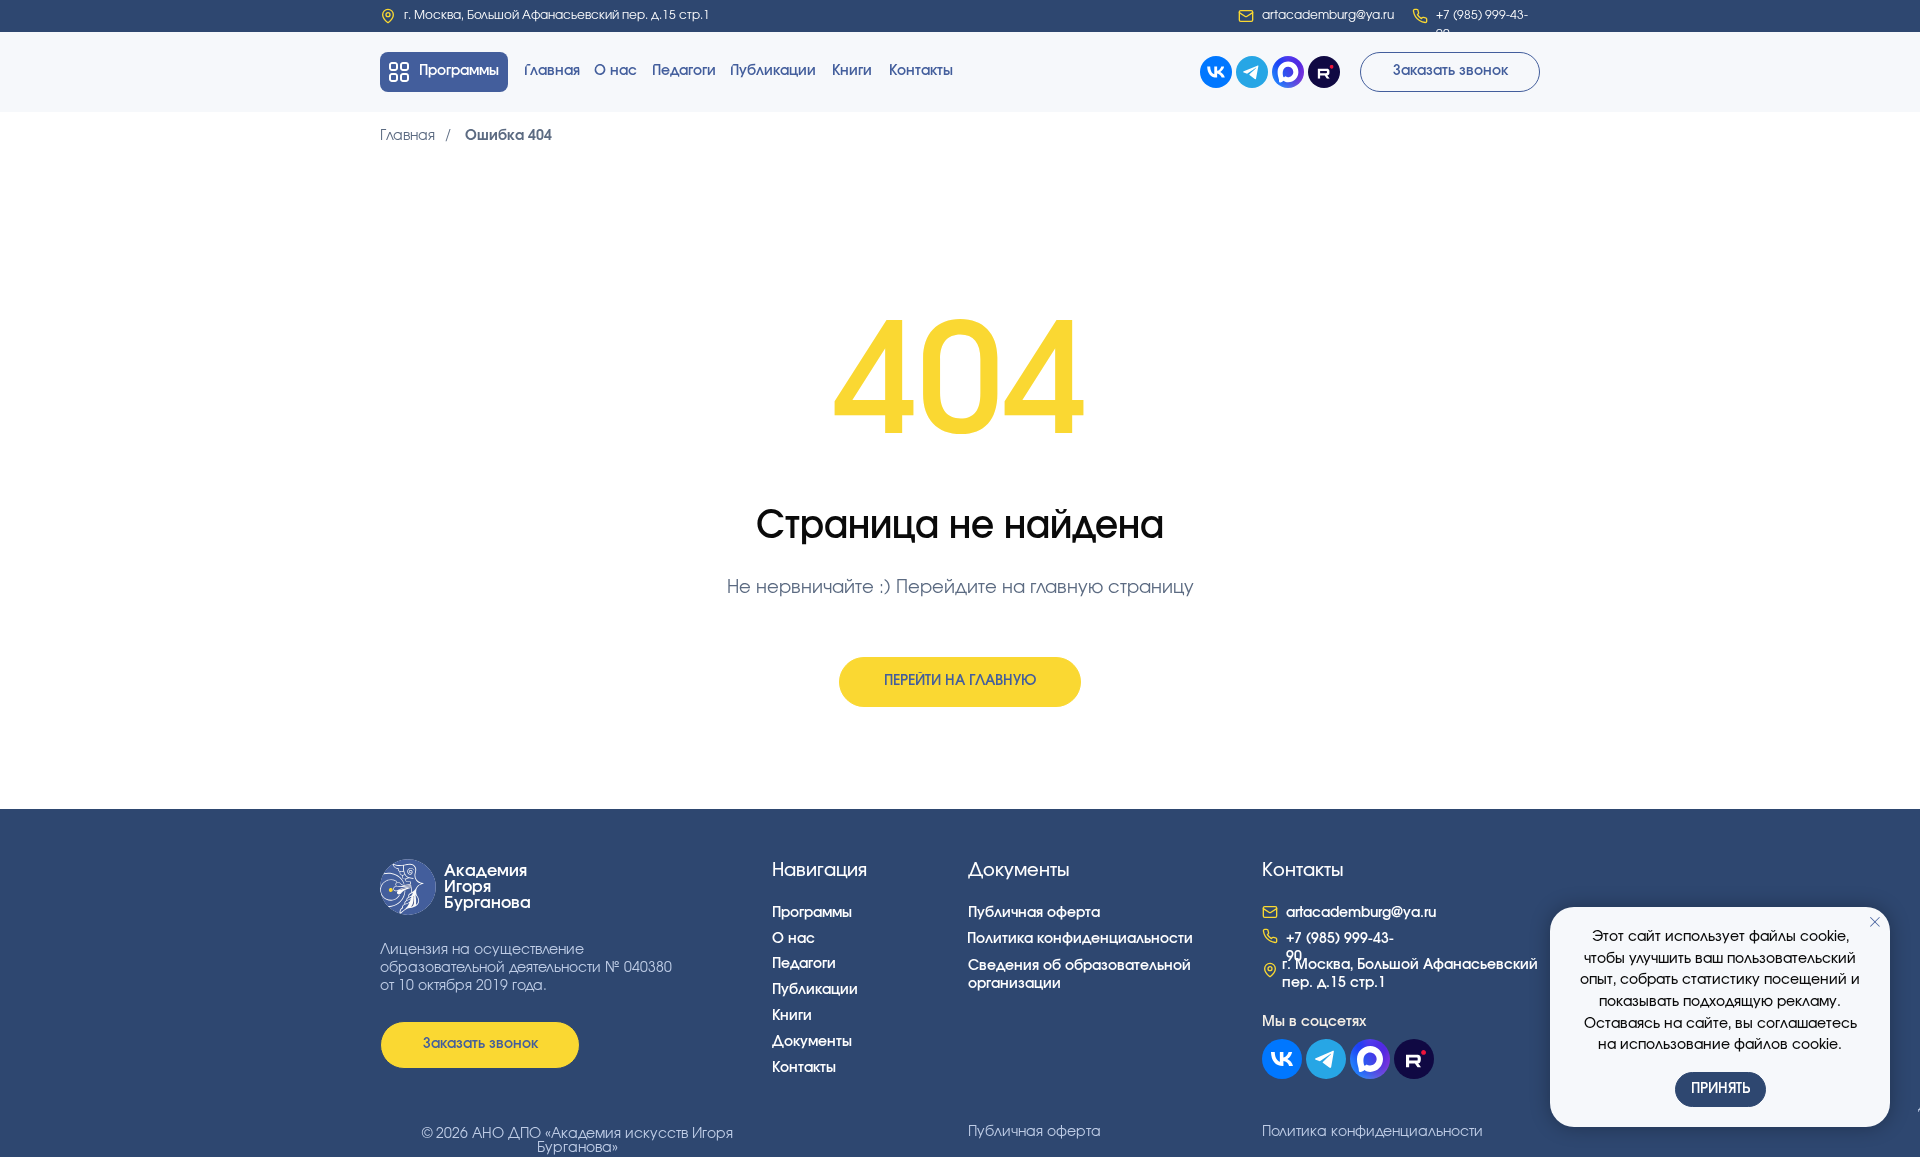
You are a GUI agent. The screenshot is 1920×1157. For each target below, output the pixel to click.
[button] (1450, 72)
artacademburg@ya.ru (1328, 15)
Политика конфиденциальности (1372, 1132)
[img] (388, 16)
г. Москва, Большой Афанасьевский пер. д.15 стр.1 (557, 15)
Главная (407, 136)
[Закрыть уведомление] (1875, 922)
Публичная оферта (1034, 1132)
